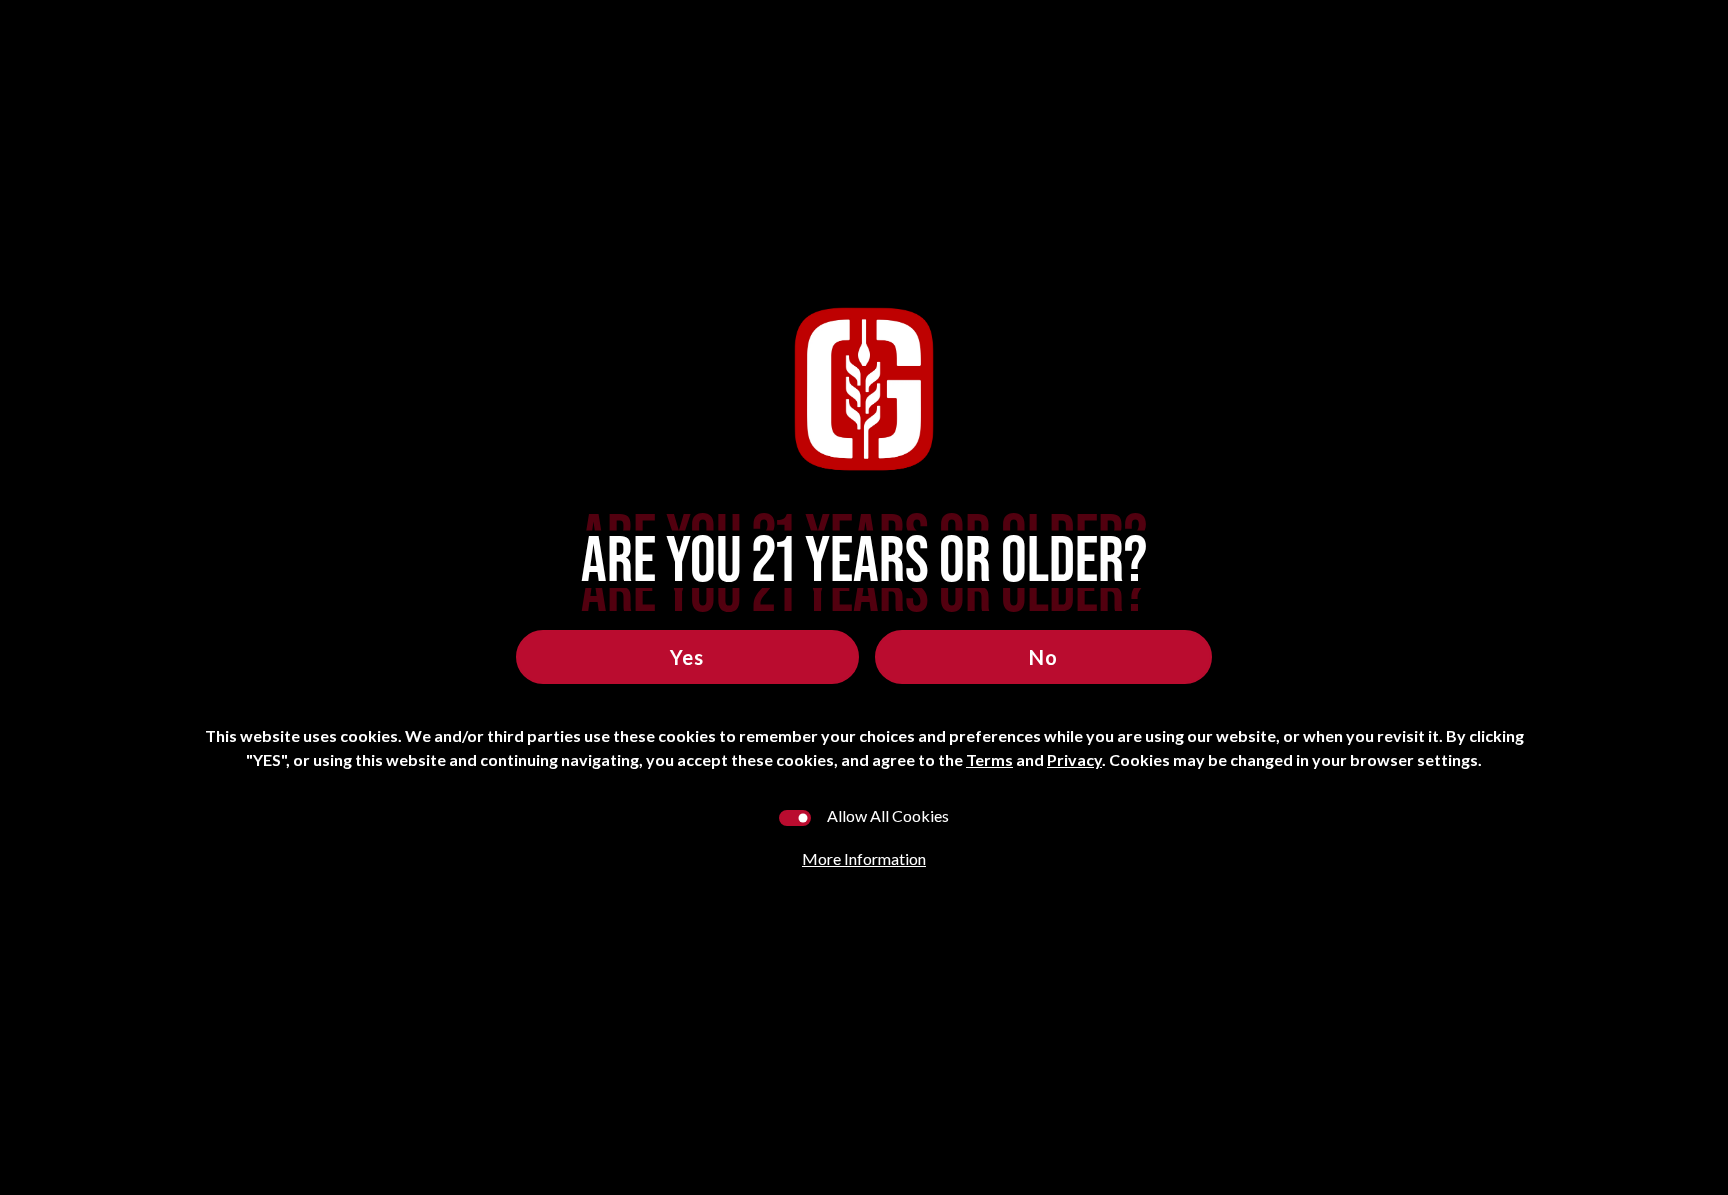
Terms (989, 759)
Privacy (1074, 759)
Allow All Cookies (888, 815)
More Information (864, 858)
